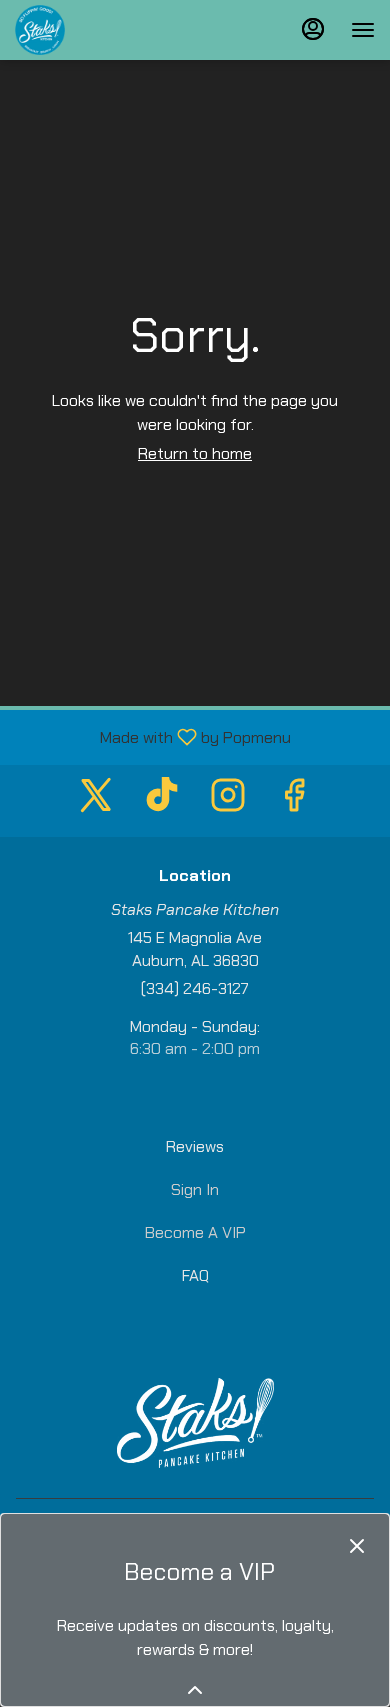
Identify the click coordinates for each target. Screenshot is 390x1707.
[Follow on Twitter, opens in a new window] (96, 800)
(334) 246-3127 (195, 988)
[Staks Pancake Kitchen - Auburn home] (105, 30)
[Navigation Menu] (363, 30)
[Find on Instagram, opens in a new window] (228, 800)
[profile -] (313, 29)
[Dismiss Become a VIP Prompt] (357, 1546)
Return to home (195, 453)
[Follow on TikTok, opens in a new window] (162, 800)
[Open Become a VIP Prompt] (195, 1690)
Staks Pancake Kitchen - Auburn (195, 1423)
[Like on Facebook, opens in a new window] (294, 800)
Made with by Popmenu (153, 736)
